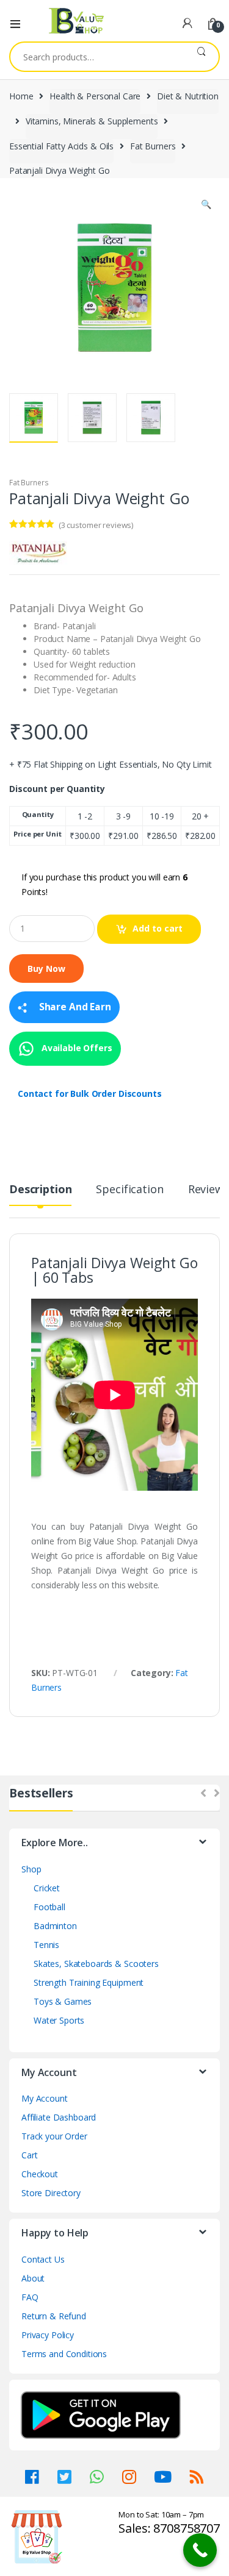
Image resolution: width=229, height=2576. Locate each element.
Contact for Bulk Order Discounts (90, 1094)
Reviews (209, 1190)
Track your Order (54, 2136)
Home (21, 96)
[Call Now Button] (200, 2550)
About (33, 2278)
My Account (45, 2098)
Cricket (47, 1888)
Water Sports (59, 2020)
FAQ (30, 2297)
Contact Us (43, 2259)
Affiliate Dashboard (59, 2117)
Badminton (55, 1926)
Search (201, 57)
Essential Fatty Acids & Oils (61, 146)
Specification (129, 1190)
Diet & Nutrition (188, 96)
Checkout (40, 2174)
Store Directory (51, 2193)
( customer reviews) (96, 525)
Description (40, 1190)
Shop (31, 1869)
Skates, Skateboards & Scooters (96, 1964)
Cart (29, 2155)
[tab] (40, 1194)
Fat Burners (153, 146)
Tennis (46, 1945)
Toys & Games (63, 2001)
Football (49, 1907)
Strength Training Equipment (89, 1982)
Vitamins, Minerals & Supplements (92, 121)
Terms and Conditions (64, 2354)
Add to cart (158, 928)
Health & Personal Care (95, 96)
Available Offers (76, 1048)
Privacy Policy (48, 2335)
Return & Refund (54, 2316)
